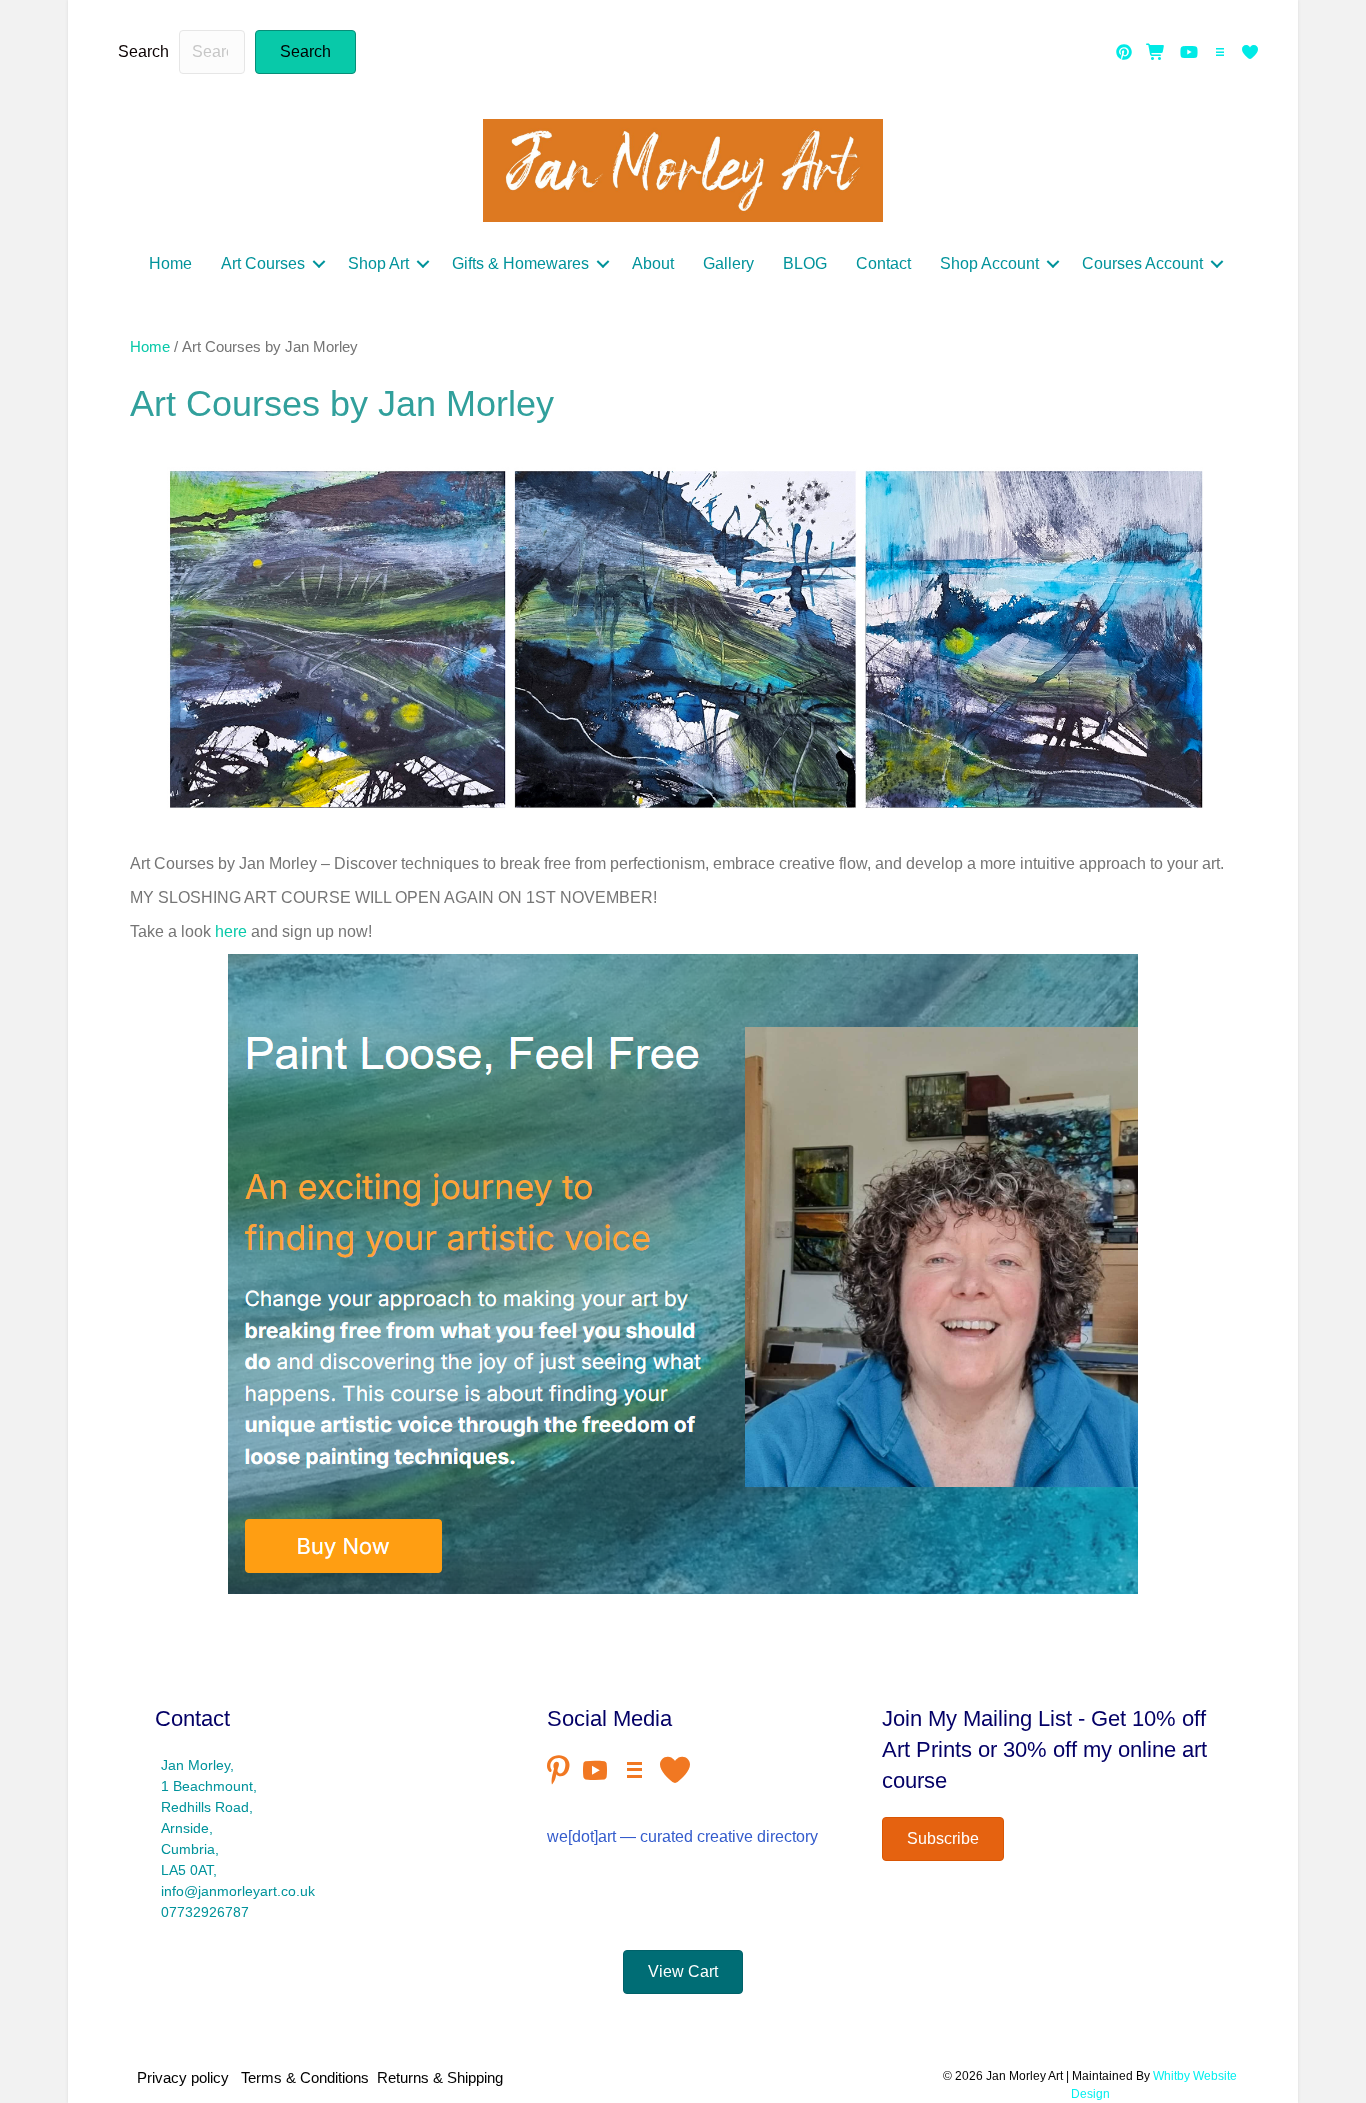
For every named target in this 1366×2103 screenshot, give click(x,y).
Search (143, 51)
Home (170, 263)
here (231, 931)
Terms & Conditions (305, 2077)
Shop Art (378, 263)
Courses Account (1142, 263)
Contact (883, 263)
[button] (305, 52)
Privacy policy (187, 2077)
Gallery (728, 263)
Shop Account (989, 263)
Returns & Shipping (440, 2077)
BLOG (805, 263)
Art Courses (263, 263)
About (653, 263)
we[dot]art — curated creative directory (682, 1836)
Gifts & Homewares (520, 263)
